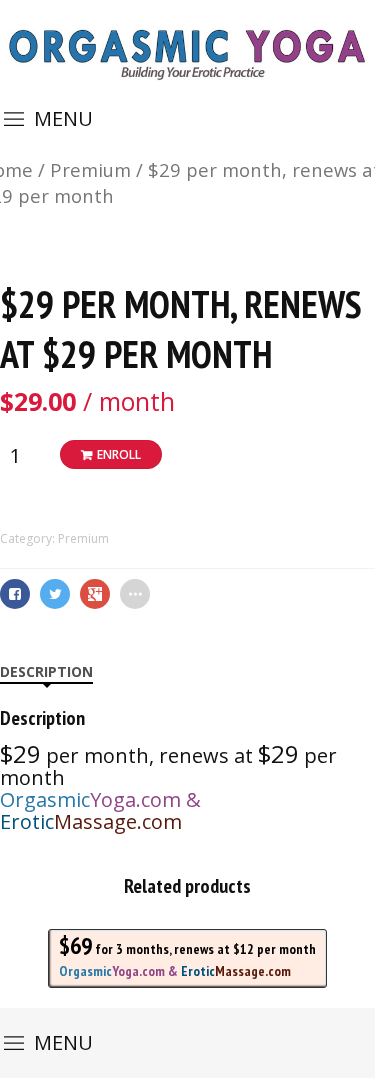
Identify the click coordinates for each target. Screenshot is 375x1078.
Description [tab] (46, 671)
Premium (90, 169)
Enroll (119, 454)
